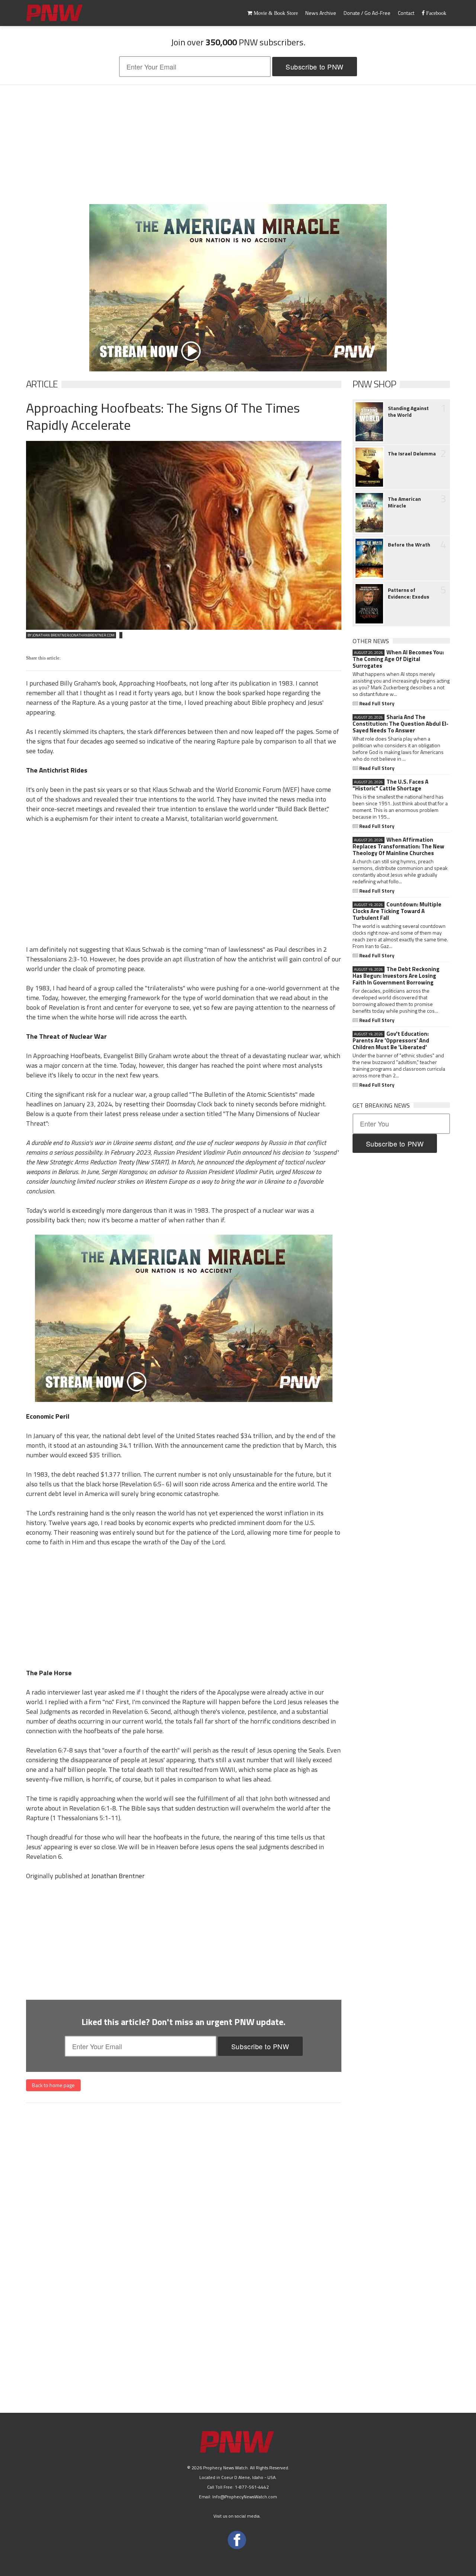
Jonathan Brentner (118, 1876)
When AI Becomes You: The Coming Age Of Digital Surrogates (398, 659)
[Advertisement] (238, 145)
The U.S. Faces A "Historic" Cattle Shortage (390, 785)
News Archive (321, 13)
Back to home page (53, 2085)
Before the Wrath (409, 545)
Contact (406, 13)
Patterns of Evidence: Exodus (409, 593)
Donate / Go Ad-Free (367, 13)
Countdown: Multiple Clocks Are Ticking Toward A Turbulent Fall (397, 911)
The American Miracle (404, 502)
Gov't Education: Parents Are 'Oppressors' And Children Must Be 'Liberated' (391, 1041)
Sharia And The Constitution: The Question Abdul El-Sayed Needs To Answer (401, 724)
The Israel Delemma (412, 454)
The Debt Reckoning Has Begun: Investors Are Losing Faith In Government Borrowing (396, 976)
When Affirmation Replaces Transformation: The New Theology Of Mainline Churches (398, 847)
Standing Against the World (408, 412)
